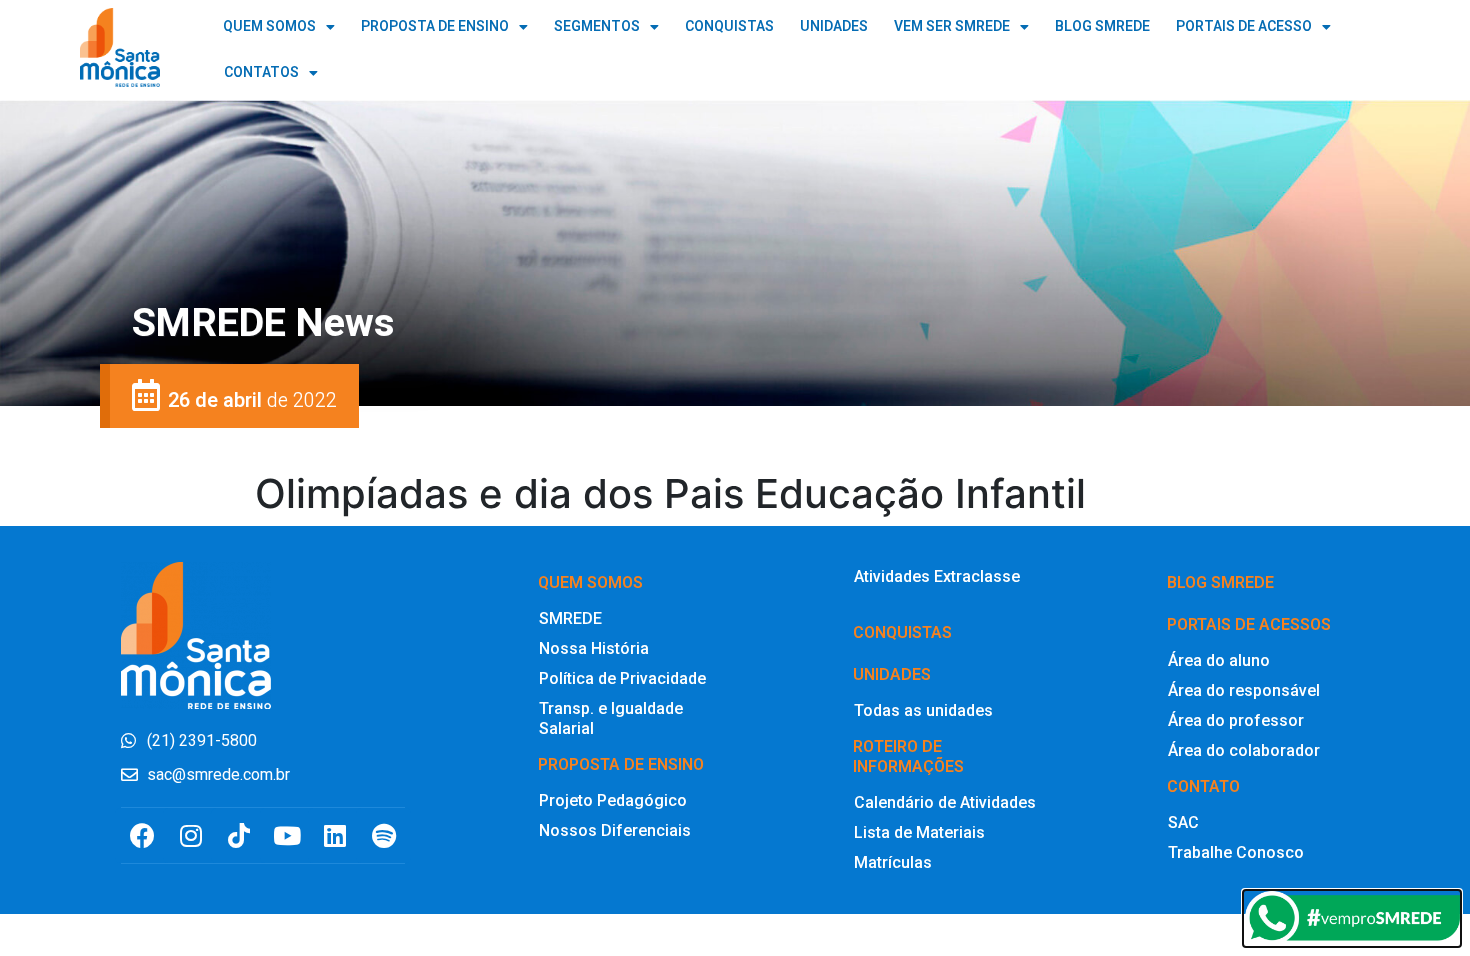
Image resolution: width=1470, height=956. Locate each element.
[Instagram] (190, 835)
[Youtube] (287, 835)
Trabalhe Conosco (1236, 852)
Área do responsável (1244, 690)
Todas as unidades (923, 710)
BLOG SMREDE (1102, 26)
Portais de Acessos (1249, 624)
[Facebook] (142, 835)
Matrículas (893, 862)
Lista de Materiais (919, 832)
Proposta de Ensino (435, 26)
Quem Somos (269, 26)
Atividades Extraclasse (937, 576)
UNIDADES (834, 26)
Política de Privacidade (622, 678)
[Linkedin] (335, 835)
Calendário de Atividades (945, 802)
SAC (1183, 822)
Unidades (892, 674)
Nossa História (594, 648)
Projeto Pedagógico (613, 800)
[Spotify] (383, 835)
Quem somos (590, 582)
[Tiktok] (238, 835)
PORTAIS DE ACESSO (1244, 26)
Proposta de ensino (621, 764)
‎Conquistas (902, 632)
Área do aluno (1219, 660)
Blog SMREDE (1220, 582)
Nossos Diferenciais (615, 830)
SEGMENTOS (597, 26)
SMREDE (570, 618)
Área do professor (1236, 720)
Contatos (261, 72)
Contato (1203, 786)
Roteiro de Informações (908, 756)
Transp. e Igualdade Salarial (611, 718)
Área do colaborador (1244, 750)
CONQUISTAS (729, 26)
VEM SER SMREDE (952, 26)
